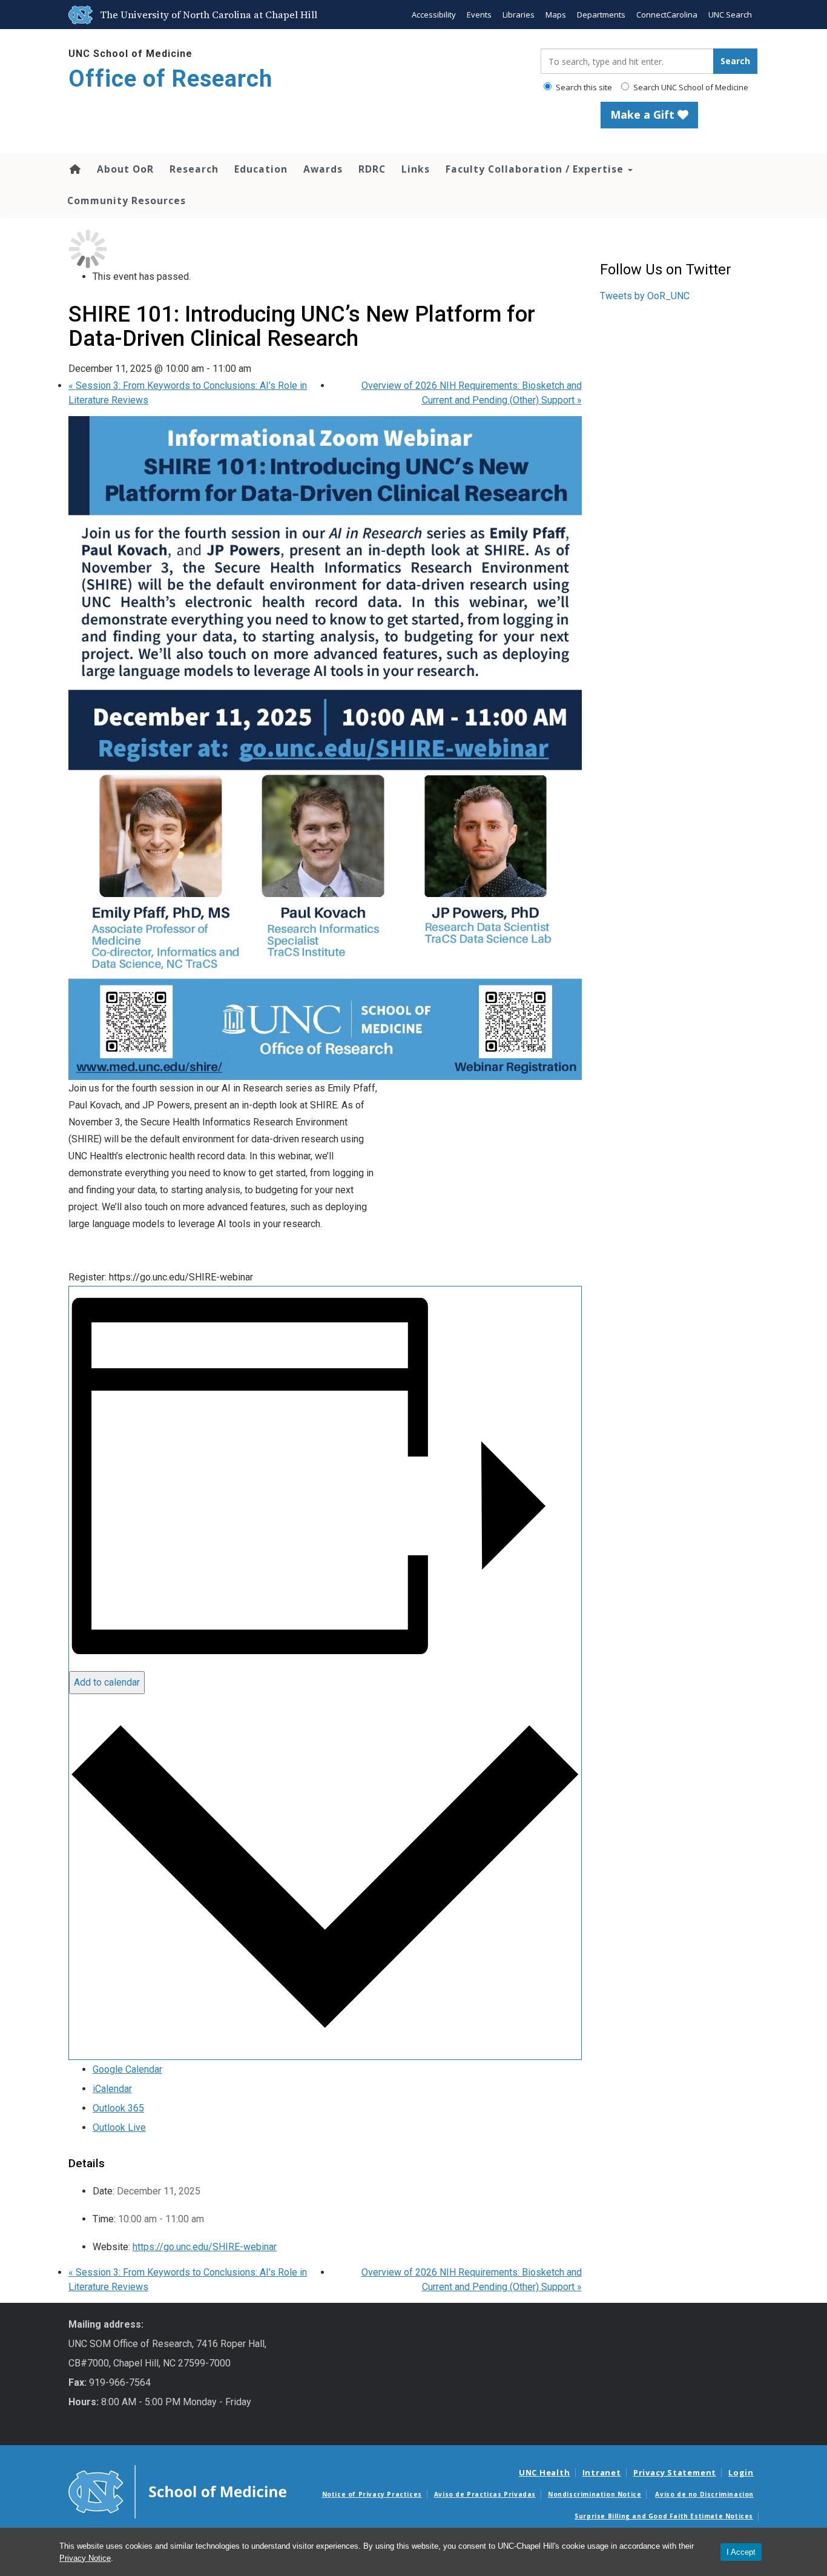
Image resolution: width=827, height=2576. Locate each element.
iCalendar (112, 2089)
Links (416, 169)
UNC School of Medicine (130, 54)
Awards (323, 169)
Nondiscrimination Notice (595, 2494)
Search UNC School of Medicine (690, 87)
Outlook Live (119, 2127)
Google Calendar (127, 2069)
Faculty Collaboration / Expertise (536, 169)
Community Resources (127, 200)
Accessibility (434, 15)
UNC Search (730, 15)
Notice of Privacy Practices (372, 2494)
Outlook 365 (118, 2108)
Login (741, 2472)
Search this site (583, 87)
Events (479, 15)
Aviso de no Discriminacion (704, 2494)
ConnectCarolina (667, 15)
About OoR (125, 169)
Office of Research (170, 79)
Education (261, 169)
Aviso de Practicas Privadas (485, 2494)
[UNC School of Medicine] (177, 2491)
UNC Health (545, 2472)
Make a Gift (644, 114)
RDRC (372, 169)
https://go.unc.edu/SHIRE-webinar (205, 2247)
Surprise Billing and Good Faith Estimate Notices (664, 2516)
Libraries (519, 15)
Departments (601, 15)
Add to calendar (107, 1682)
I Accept (741, 2552)
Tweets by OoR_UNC (645, 296)
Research (194, 169)
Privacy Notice (85, 2558)
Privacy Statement (675, 2472)
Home (74, 169)
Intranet (602, 2472)
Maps (556, 15)
